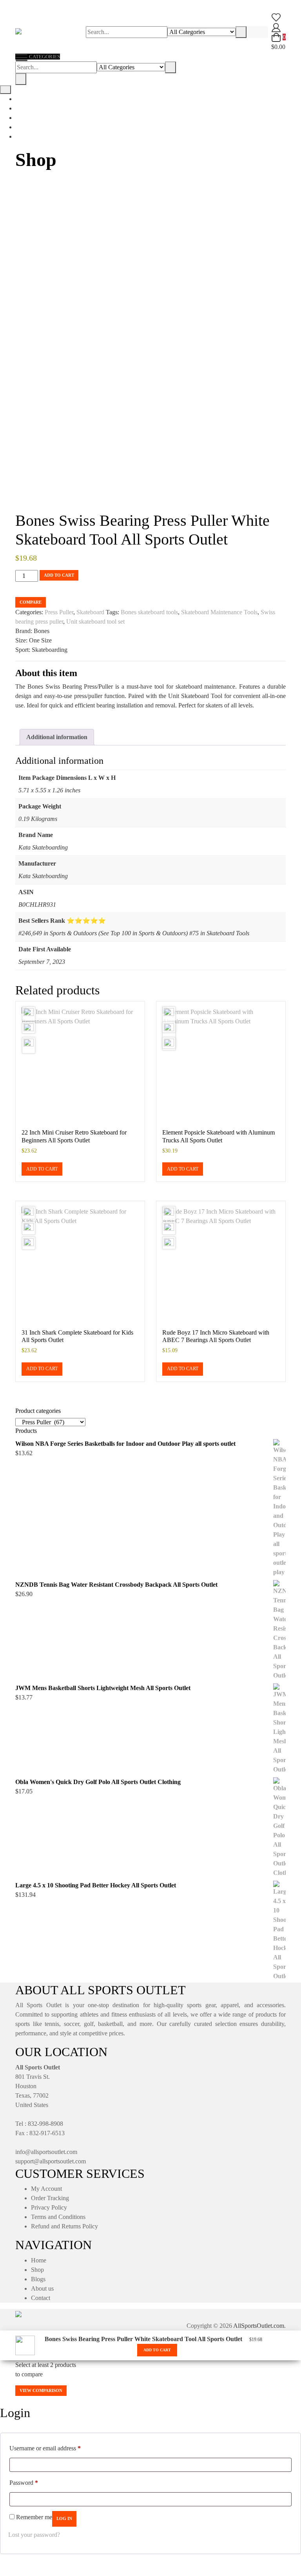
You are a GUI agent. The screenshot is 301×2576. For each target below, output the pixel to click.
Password (24, 2482)
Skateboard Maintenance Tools (219, 612)
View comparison (41, 2390)
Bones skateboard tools (149, 612)
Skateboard (90, 612)
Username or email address (45, 2448)
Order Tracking (50, 2198)
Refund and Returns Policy (64, 2226)
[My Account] (276, 27)
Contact (41, 2298)
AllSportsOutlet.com (259, 2326)
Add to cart (59, 575)
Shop (37, 2270)
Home (39, 2260)
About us (42, 2288)
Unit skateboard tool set (95, 621)
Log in (64, 2518)
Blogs (38, 2279)
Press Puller (59, 612)
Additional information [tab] (57, 737)
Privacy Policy (49, 2207)
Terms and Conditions (58, 2217)
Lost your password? (34, 2535)
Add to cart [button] (42, 1169)
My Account (46, 2189)
